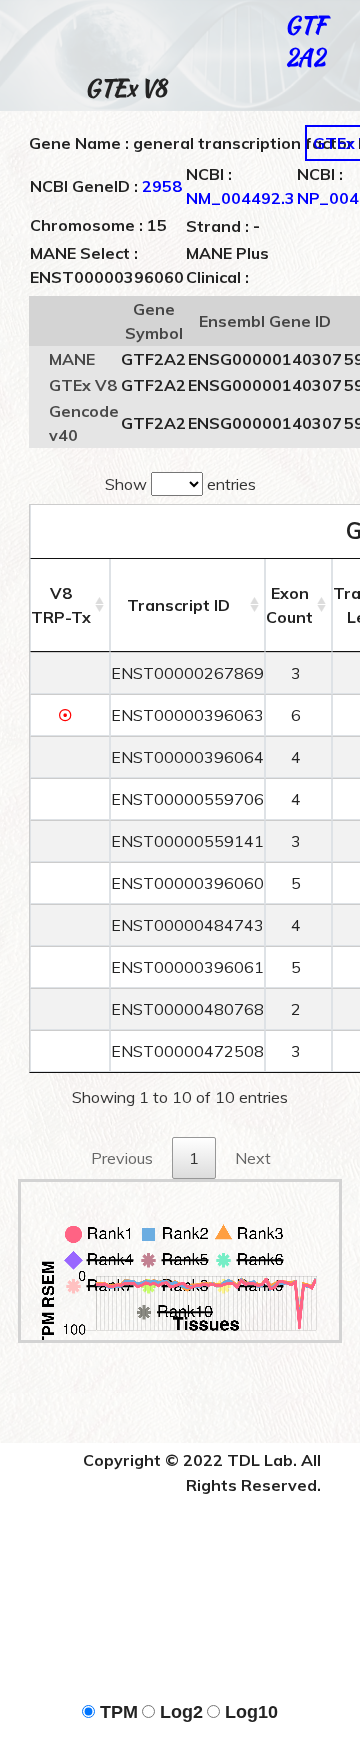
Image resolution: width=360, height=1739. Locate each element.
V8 (61, 605)
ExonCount (289, 605)
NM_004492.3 (240, 198)
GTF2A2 (305, 41)
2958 (162, 186)
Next (253, 1158)
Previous (122, 1158)
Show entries (180, 484)
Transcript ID (178, 605)
